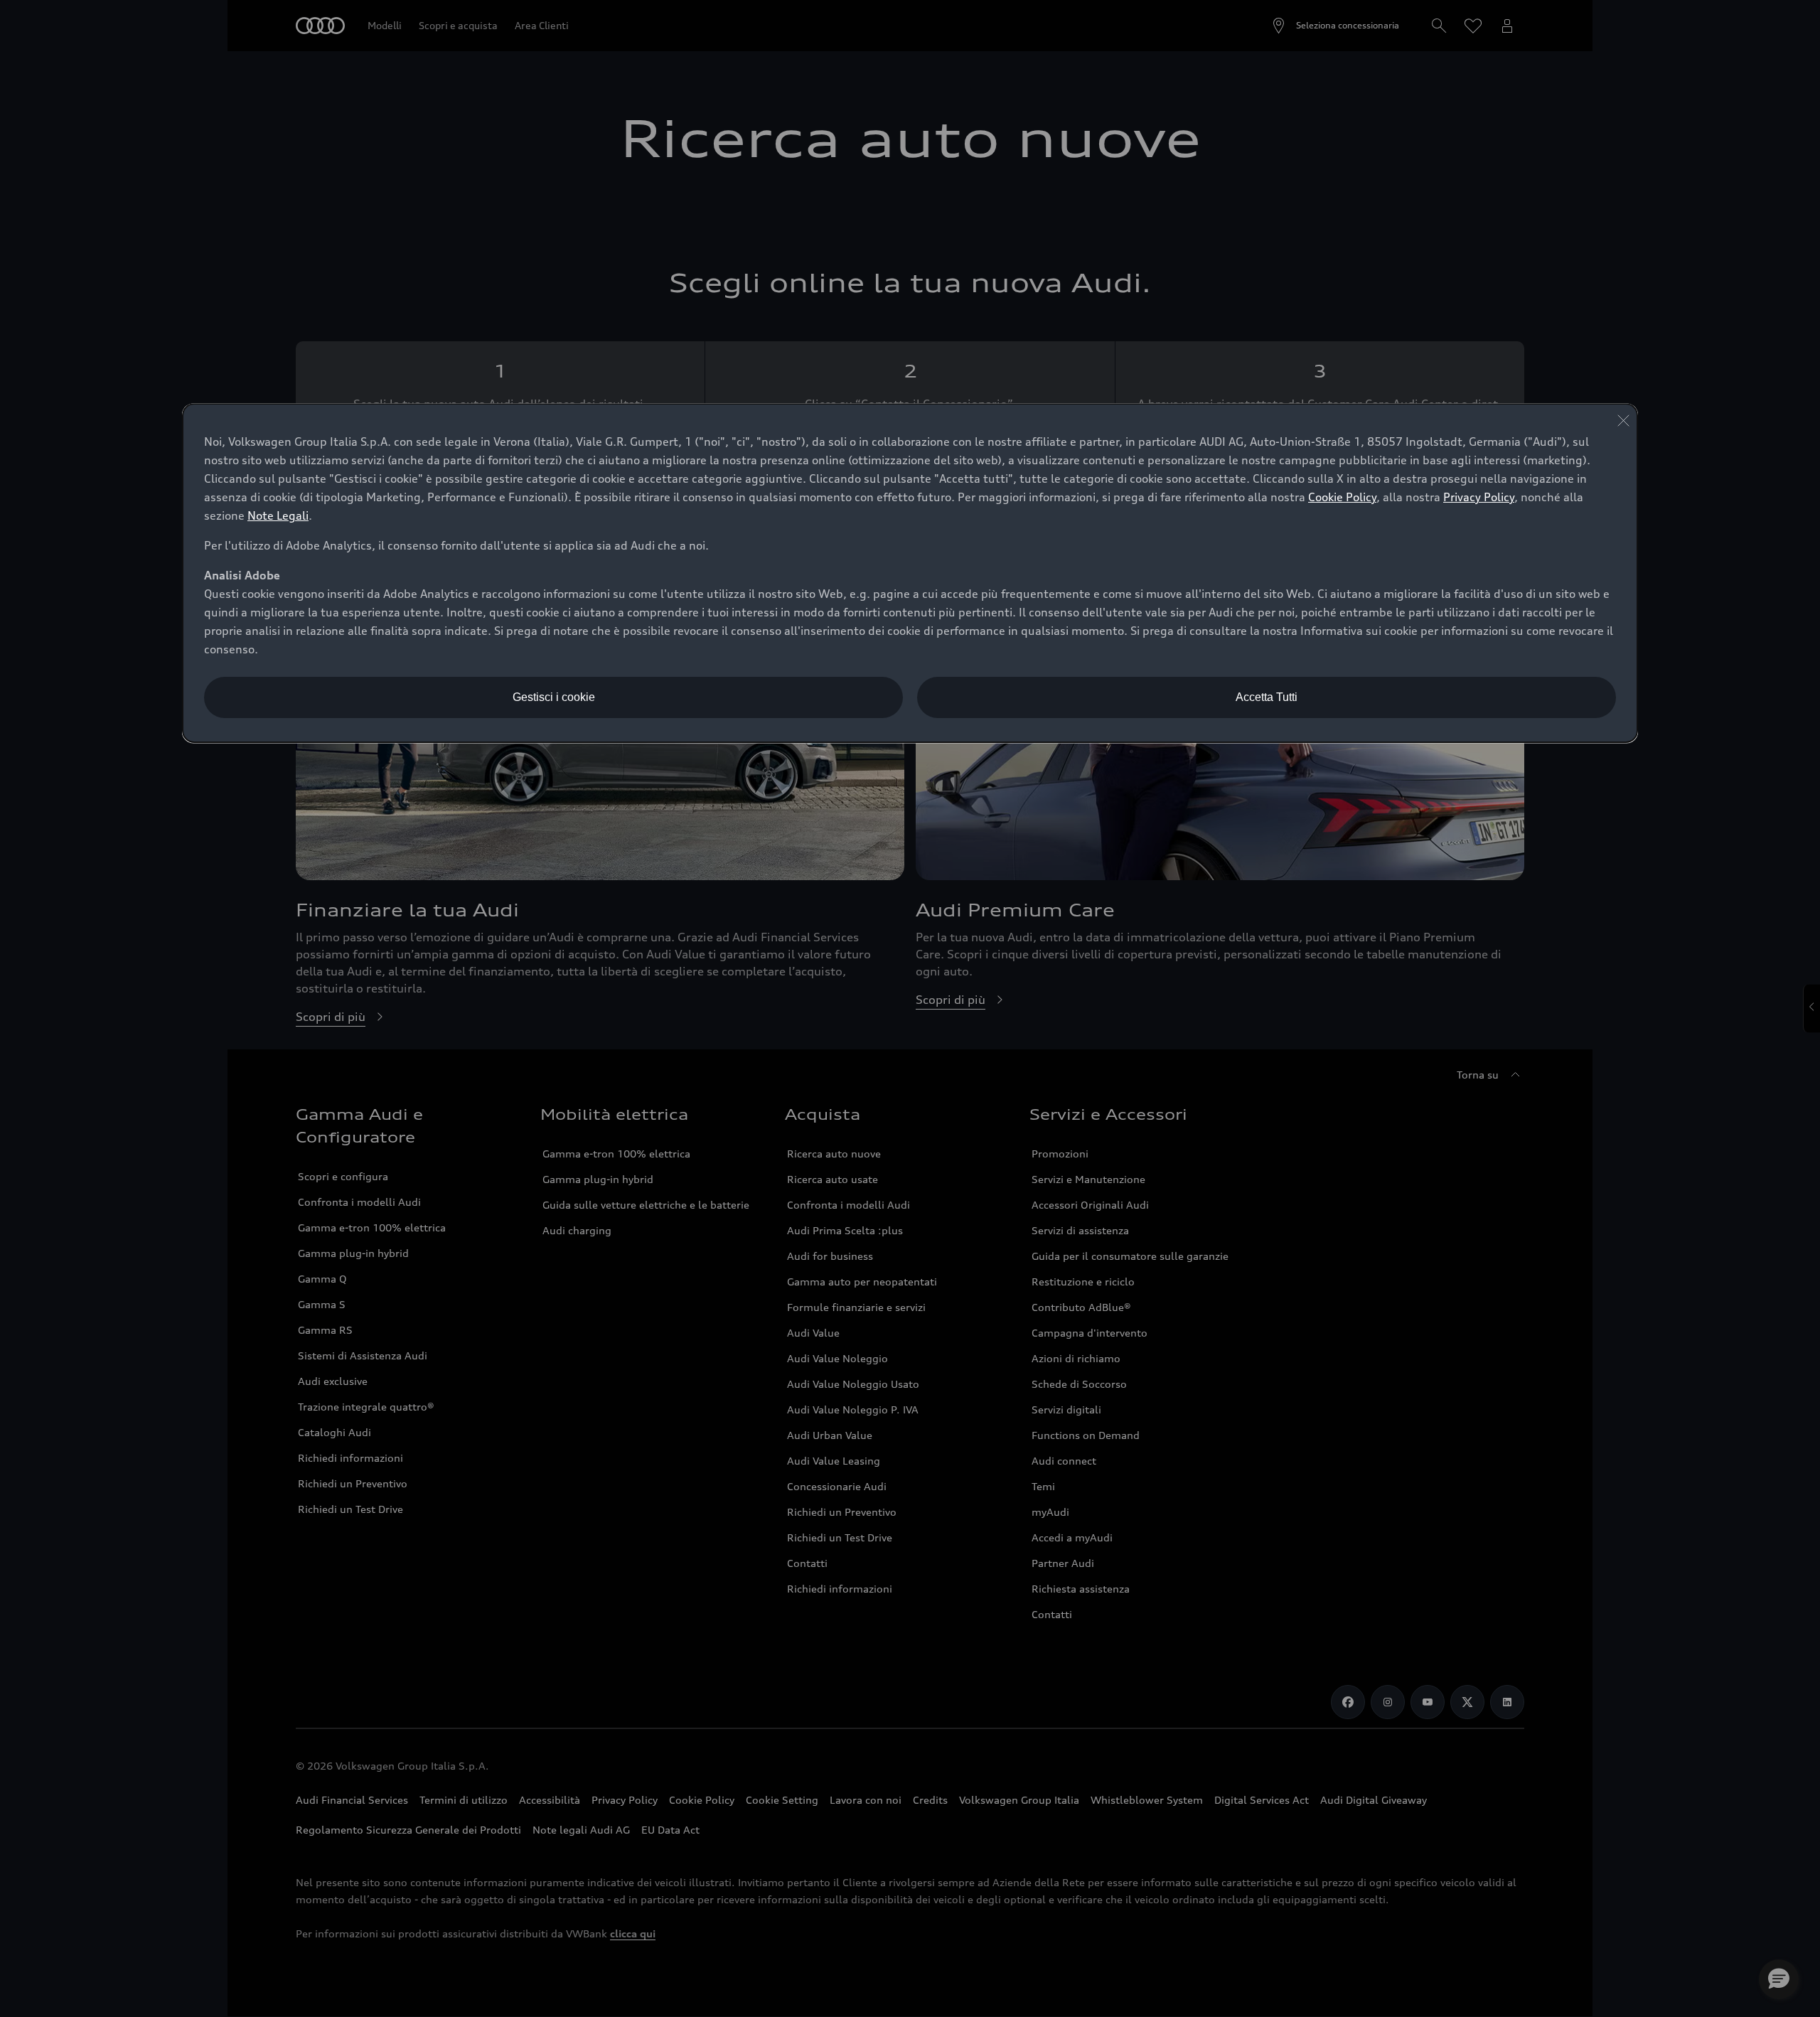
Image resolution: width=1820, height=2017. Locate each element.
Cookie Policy (1342, 497)
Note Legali (278, 515)
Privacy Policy (1479, 497)
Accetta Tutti (1267, 697)
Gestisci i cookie (554, 697)
